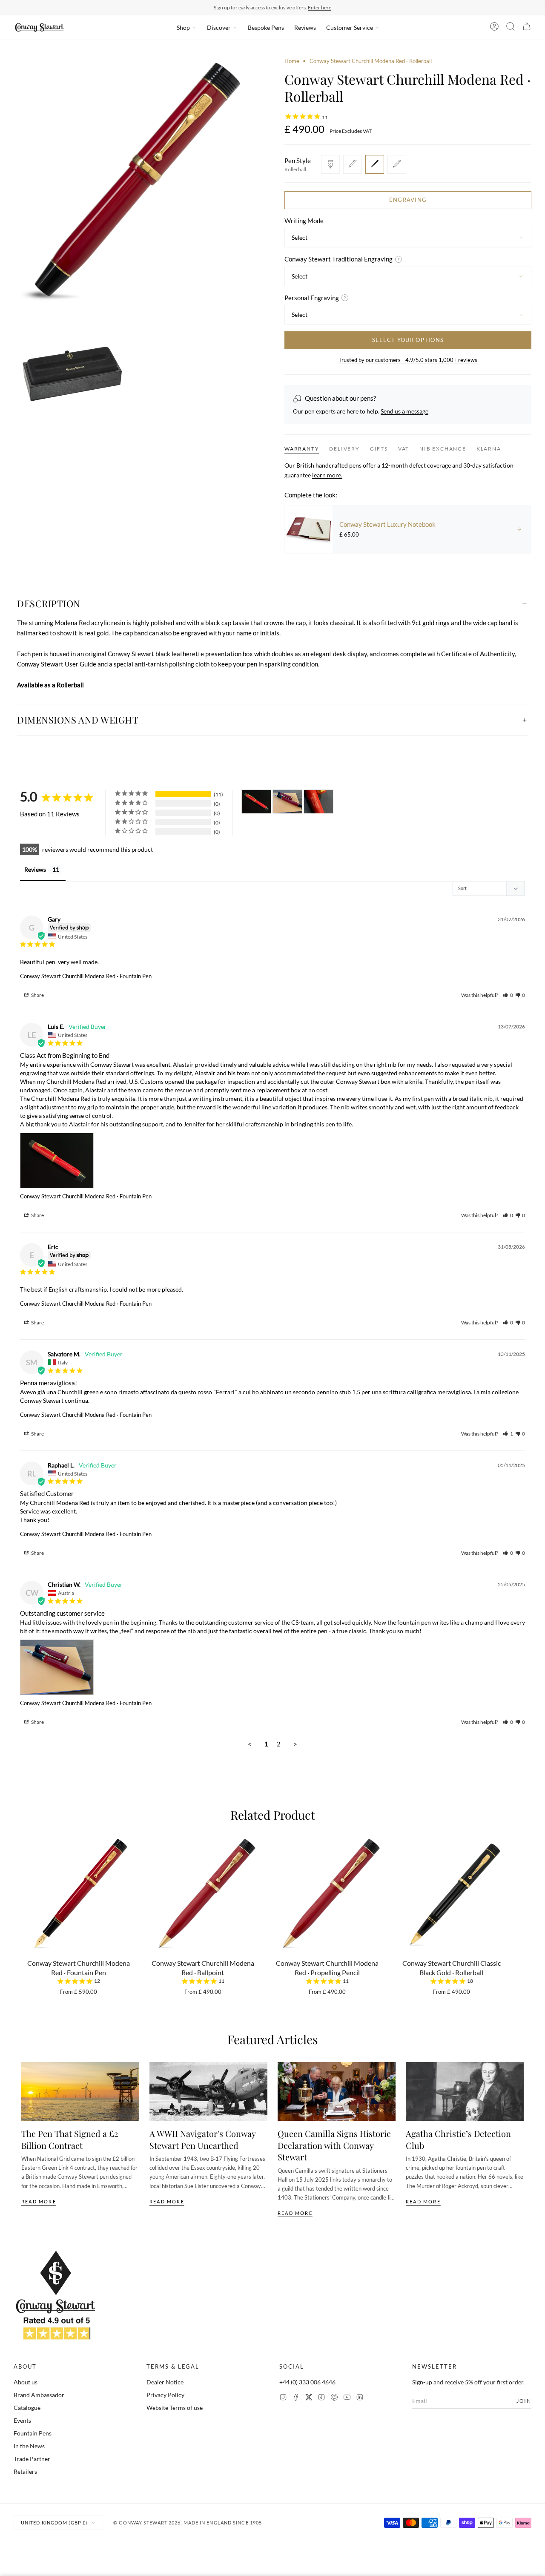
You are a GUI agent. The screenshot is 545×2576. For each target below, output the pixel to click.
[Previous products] (24, 1898)
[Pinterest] (334, 2398)
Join (524, 2401)
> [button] (295, 1744)
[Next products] (521, 1898)
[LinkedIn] (360, 2398)
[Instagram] (283, 2398)
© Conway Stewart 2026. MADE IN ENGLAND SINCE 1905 (188, 2523)
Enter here (320, 7)
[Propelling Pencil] (397, 164)
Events (22, 2420)
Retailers (25, 2471)
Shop (183, 27)
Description (49, 603)
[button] (508, 995)
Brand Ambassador (39, 2395)
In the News (29, 2446)
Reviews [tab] (35, 869)
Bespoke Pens (266, 27)
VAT (404, 449)
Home (292, 61)
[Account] (494, 28)
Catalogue (27, 2408)
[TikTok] (321, 2398)
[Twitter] (309, 2398)
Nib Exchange (443, 449)
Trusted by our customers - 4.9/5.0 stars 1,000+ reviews (408, 360)
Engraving (408, 200)
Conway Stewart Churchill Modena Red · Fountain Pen (86, 976)
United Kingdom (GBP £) (54, 2523)
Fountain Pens (33, 2433)
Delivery (344, 449)
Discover (219, 27)
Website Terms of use (175, 2408)
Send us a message (404, 411)
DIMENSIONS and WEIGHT (78, 720)
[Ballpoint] (353, 164)
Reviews (305, 27)
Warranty (302, 449)
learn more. (327, 475)
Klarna (489, 449)
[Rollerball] (375, 164)
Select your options (408, 340)
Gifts (379, 449)
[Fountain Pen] (330, 164)
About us (26, 2382)
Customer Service (350, 27)
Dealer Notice (165, 2382)
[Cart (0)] (527, 28)
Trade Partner (32, 2459)
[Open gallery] (137, 181)
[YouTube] (347, 2398)
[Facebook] (296, 2398)
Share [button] (37, 995)
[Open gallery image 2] (74, 371)
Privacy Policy (165, 2395)
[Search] (511, 28)
